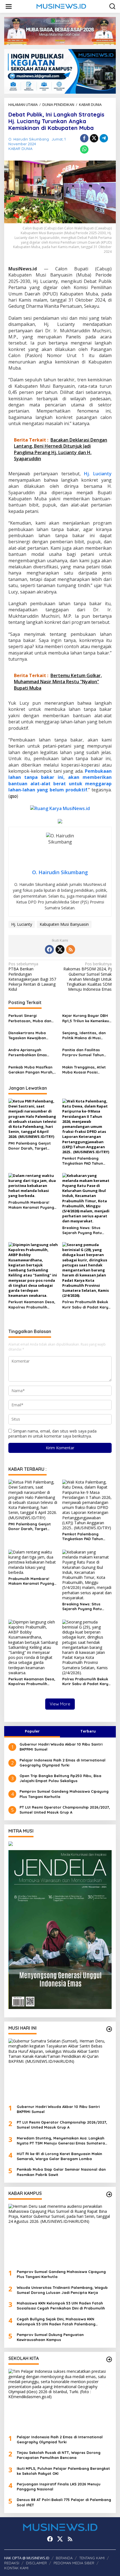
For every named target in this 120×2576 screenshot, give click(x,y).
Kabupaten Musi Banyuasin (64, 924)
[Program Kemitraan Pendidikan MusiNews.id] (60, 71)
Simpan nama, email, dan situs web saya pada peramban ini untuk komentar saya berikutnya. (52, 1434)
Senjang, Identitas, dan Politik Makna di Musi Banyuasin (84, 1035)
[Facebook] (49, 949)
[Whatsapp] (84, 149)
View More (60, 1704)
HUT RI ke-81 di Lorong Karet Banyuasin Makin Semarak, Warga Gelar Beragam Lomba (59, 2156)
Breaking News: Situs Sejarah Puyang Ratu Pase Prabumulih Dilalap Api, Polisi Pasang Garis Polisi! (85, 1230)
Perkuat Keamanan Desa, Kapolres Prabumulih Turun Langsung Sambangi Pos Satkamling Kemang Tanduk (33, 1304)
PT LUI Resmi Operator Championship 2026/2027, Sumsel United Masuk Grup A (65, 1810)
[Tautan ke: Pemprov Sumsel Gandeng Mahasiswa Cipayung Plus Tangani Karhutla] (60, 2235)
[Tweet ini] (94, 138)
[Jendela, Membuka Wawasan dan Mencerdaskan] (60, 1929)
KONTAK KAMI (16, 2568)
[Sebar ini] (84, 138)
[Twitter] (60, 949)
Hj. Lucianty (98, 474)
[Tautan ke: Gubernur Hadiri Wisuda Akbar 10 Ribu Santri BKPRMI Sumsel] (60, 2069)
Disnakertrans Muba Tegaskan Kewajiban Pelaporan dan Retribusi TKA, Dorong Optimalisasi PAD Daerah (32, 1035)
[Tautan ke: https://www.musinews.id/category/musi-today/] (109, 2029)
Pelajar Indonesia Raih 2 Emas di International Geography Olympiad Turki (63, 1763)
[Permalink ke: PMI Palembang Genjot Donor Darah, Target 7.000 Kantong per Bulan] (33, 1118)
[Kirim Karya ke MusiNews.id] (60, 808)
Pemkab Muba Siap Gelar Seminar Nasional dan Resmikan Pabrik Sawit (61, 2172)
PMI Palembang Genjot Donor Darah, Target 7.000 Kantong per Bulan (32, 1146)
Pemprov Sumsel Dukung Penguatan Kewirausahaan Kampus (50, 2337)
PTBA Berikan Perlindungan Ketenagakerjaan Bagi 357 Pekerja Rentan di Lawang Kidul (32, 977)
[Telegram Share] (104, 138)
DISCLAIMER (36, 2563)
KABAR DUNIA (20, 149)
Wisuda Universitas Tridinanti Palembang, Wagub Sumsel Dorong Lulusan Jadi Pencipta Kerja (62, 2290)
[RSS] (71, 949)
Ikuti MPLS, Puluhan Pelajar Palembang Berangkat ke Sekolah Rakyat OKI (63, 2471)
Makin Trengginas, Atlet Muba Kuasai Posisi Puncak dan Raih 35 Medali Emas (84, 1070)
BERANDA (64, 2558)
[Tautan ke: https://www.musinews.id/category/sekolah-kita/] (109, 2359)
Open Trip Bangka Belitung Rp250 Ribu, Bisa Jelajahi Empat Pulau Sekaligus (60, 1778)
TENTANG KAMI (92, 2558)
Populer (32, 1731)
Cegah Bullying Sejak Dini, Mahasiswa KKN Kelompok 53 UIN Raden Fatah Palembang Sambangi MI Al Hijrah (56, 2322)
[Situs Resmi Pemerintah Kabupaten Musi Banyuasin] (60, 31)
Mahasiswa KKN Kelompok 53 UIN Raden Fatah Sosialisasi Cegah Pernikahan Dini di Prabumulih (61, 2306)
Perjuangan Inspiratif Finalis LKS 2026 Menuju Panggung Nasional (59, 2487)
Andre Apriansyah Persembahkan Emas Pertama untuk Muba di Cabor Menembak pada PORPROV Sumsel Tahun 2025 (30, 1052)
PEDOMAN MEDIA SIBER (74, 2563)
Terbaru (88, 1731)
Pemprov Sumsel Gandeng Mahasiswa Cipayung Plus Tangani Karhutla (64, 1794)
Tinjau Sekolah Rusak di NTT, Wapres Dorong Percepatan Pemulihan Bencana (59, 2455)
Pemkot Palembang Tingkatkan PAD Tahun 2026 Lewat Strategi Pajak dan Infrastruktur (87, 1161)
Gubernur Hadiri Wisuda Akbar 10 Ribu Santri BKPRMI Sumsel (61, 1747)
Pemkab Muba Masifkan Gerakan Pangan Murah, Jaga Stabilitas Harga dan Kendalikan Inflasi (31, 1070)
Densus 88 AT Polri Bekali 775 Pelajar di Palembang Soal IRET (64, 2502)
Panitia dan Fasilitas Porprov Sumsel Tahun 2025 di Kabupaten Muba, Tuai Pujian (86, 1052)
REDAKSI (12, 2563)
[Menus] (9, 6)
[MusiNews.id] (61, 6)
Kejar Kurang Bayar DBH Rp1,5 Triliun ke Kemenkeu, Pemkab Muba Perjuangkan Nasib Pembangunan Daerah (86, 1018)
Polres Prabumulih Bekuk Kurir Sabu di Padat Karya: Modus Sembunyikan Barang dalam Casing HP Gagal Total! (87, 1304)
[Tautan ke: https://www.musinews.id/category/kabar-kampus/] (109, 2194)
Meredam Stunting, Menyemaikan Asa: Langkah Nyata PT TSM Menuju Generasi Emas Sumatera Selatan (61, 2141)
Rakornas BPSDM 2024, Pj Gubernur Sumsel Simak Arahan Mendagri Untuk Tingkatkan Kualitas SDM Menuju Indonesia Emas (87, 977)
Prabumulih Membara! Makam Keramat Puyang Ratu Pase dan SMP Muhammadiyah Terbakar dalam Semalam (32, 1205)
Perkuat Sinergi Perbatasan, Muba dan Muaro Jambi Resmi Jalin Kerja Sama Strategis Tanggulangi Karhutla (32, 1018)
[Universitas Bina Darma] (60, 1844)
